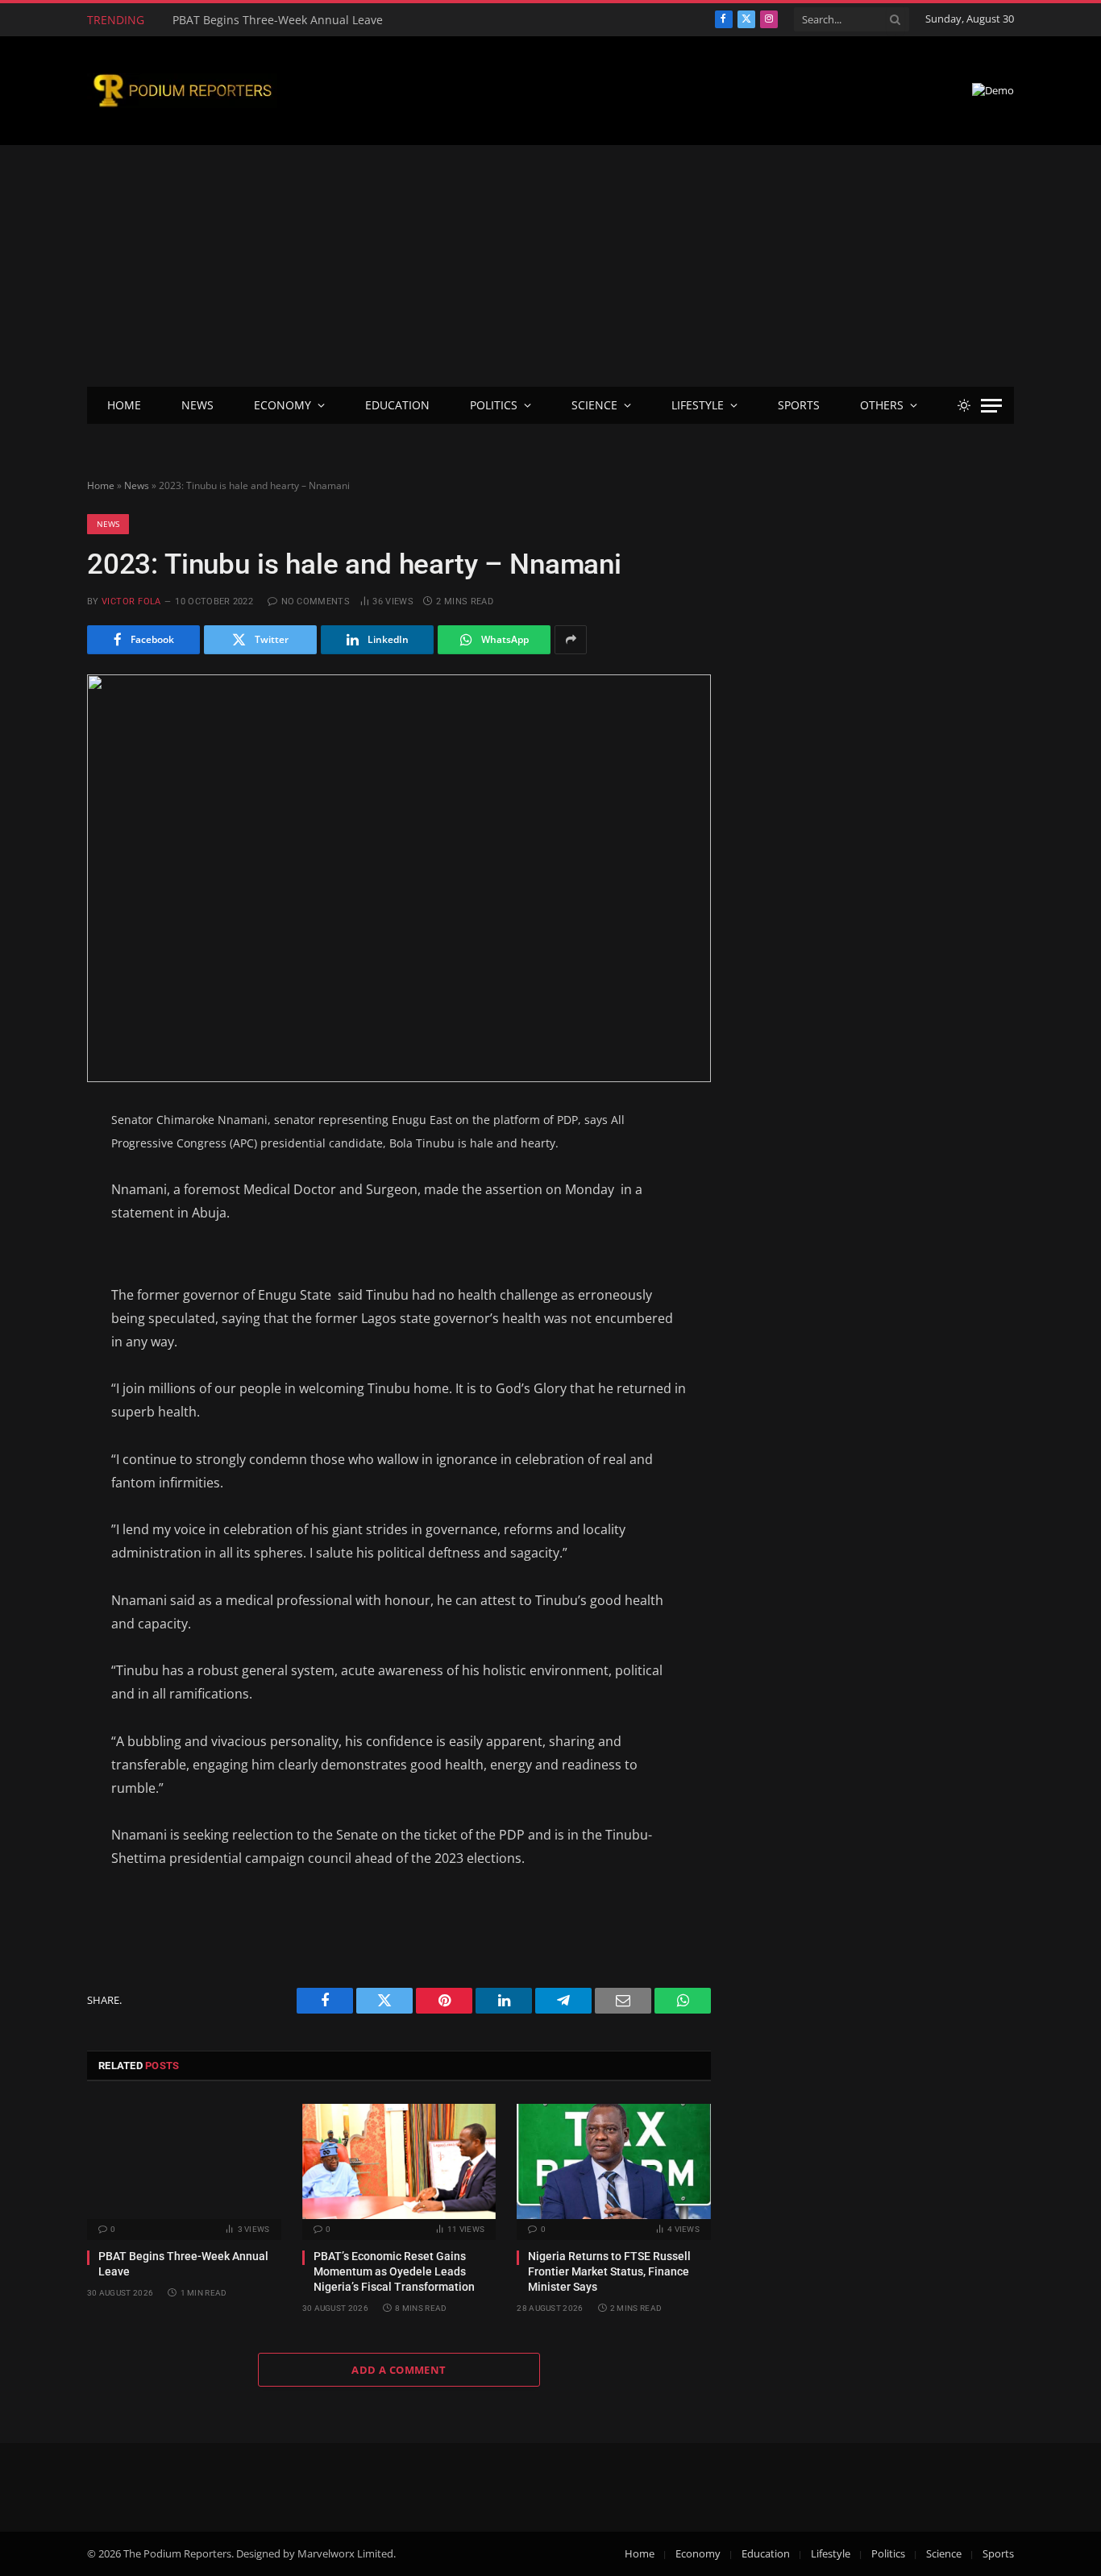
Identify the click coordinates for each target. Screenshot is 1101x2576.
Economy (283, 405)
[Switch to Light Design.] (964, 405)
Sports (799, 405)
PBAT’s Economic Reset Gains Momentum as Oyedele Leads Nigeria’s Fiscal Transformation (354, 20)
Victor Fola (131, 601)
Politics (494, 405)
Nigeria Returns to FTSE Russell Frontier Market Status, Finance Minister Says (609, 2271)
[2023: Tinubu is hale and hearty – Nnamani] (399, 878)
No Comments (316, 601)
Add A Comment (399, 2370)
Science (594, 405)
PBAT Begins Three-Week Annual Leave (183, 2264)
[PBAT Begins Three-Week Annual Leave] (184, 2161)
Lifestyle (698, 405)
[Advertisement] (550, 266)
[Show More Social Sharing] (571, 640)
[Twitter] (30, 1200)
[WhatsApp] (30, 1358)
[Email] (30, 1279)
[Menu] (991, 406)
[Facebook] (30, 1160)
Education (397, 405)
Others (882, 405)
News (197, 405)
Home (124, 405)
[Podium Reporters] (182, 91)
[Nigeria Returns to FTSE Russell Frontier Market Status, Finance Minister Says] (614, 2161)
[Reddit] (30, 1318)
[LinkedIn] (30, 1239)
